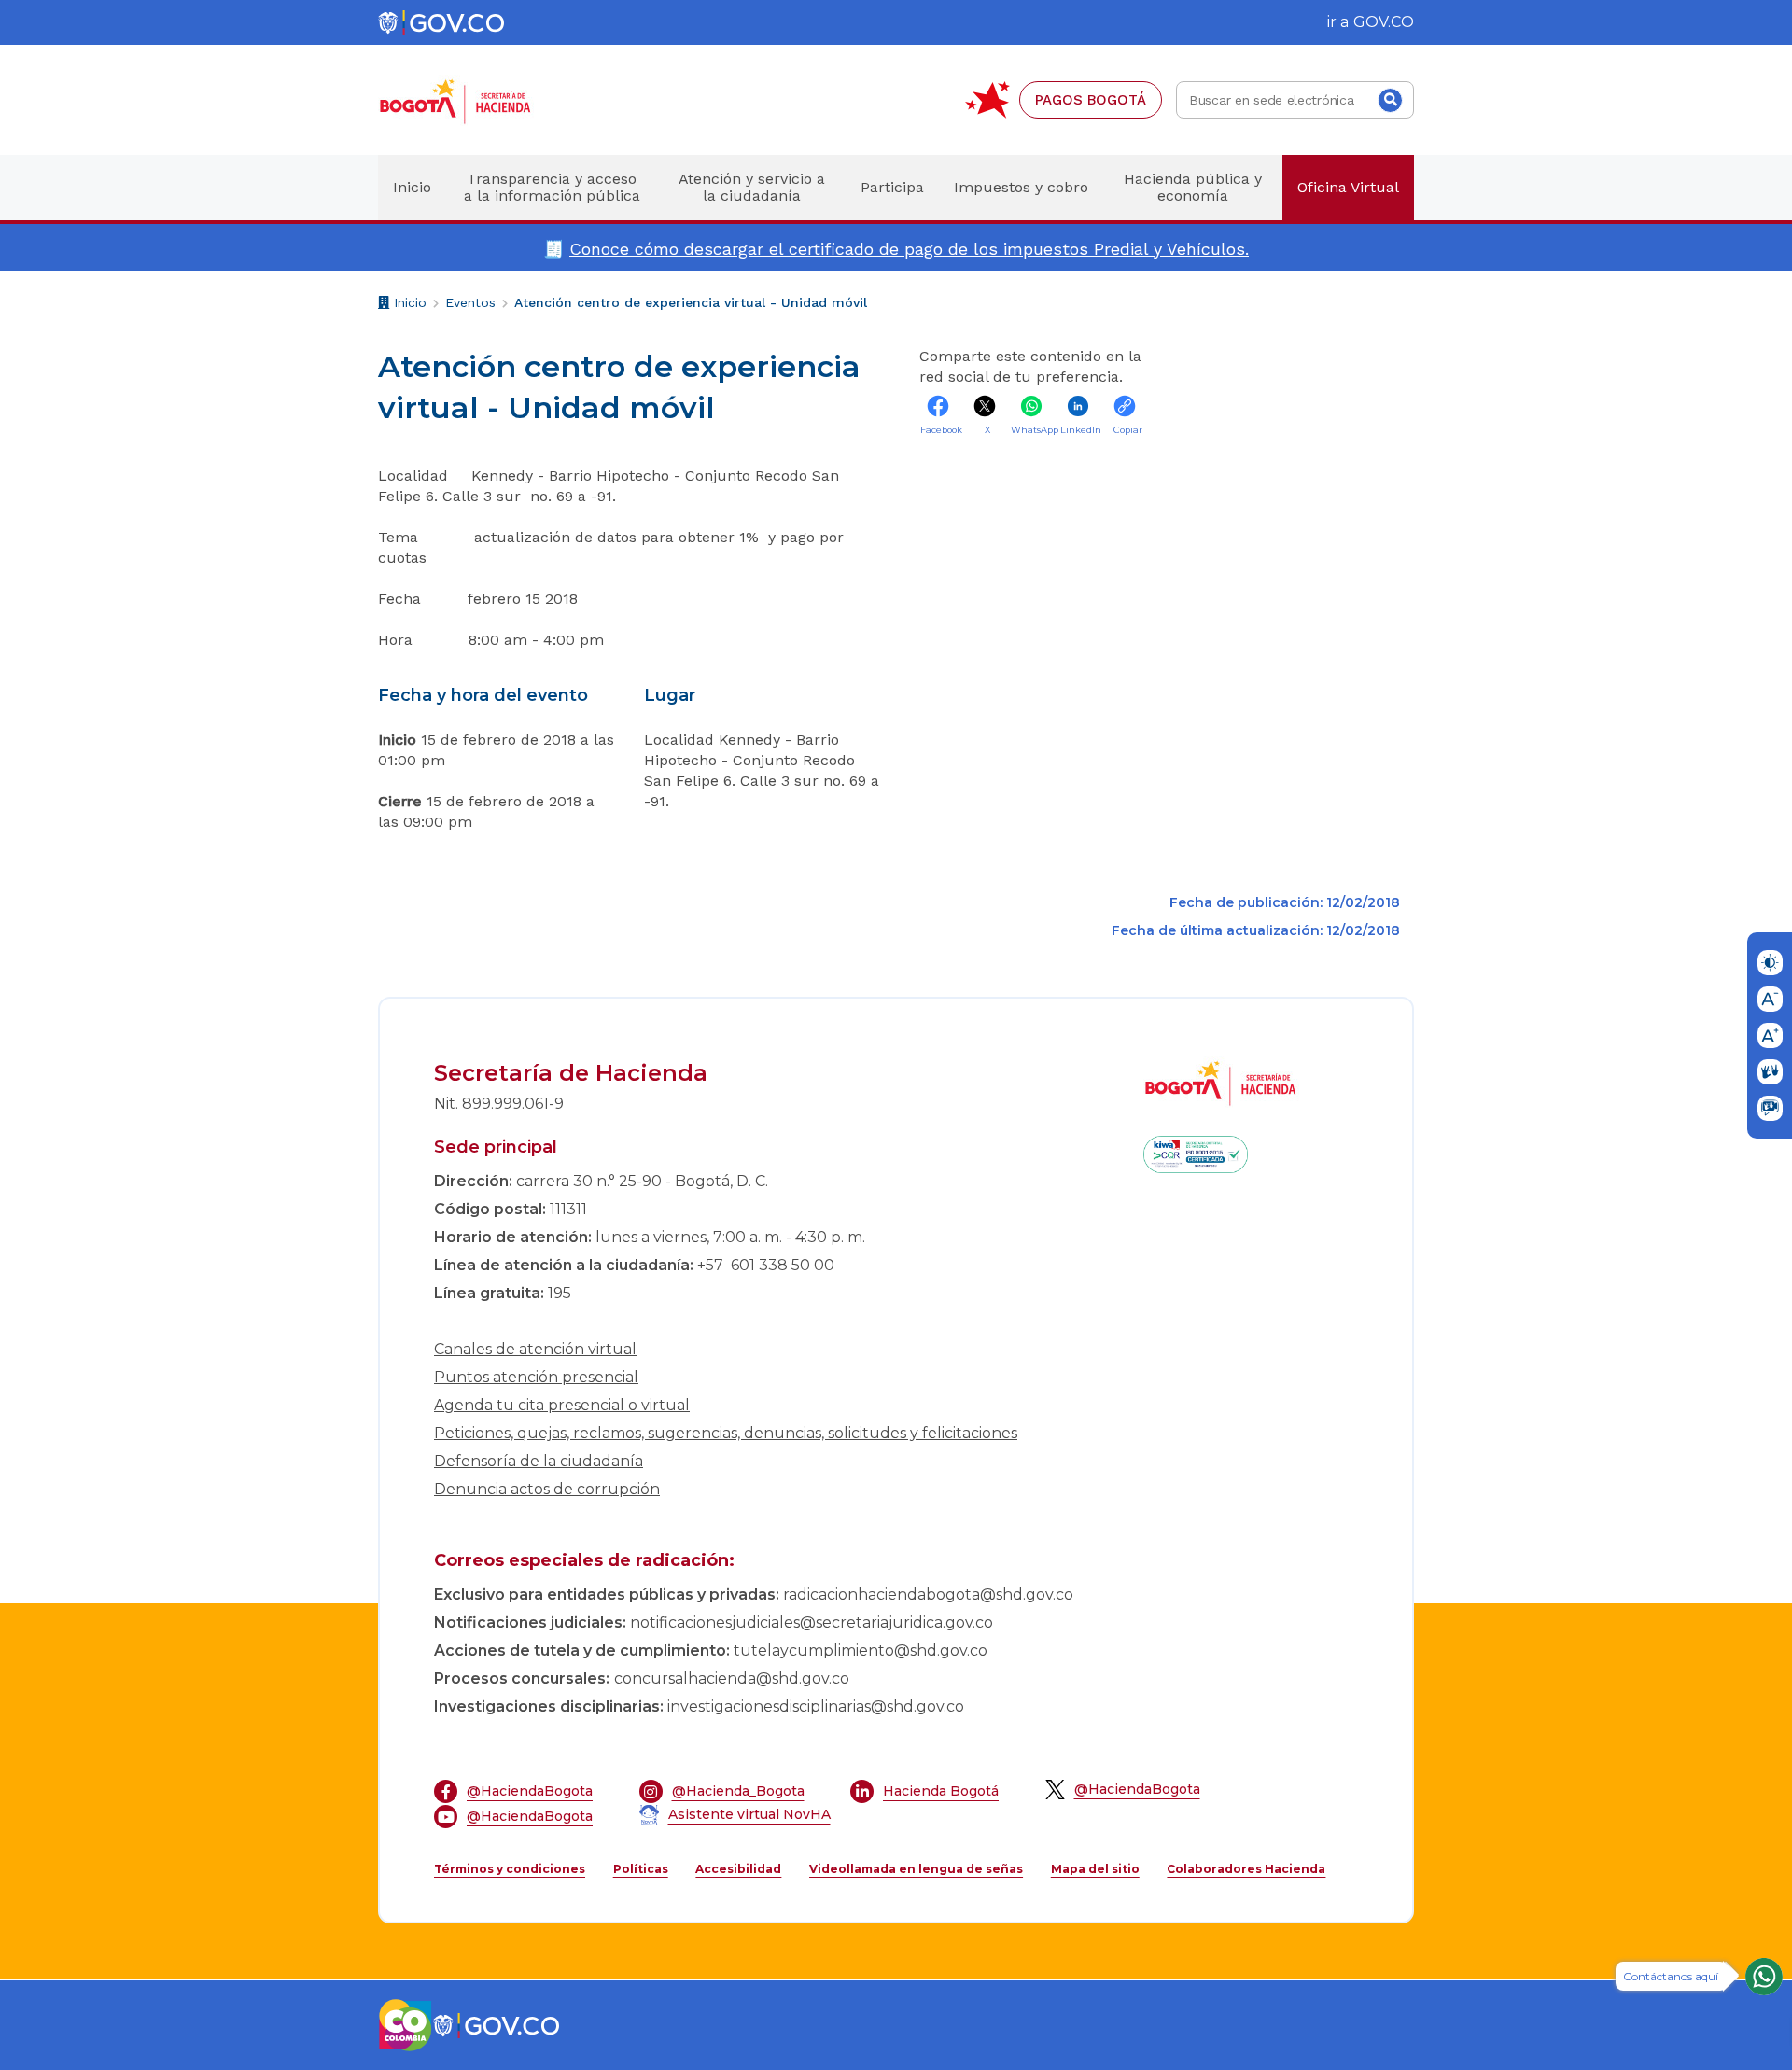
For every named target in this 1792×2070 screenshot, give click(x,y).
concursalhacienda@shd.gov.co (732, 1678)
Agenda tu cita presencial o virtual (562, 1405)
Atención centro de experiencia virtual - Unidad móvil (691, 302)
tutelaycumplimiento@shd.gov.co (861, 1650)
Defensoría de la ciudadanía (539, 1461)
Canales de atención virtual (535, 1349)
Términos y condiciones (510, 1869)
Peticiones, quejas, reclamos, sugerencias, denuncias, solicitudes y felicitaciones (726, 1433)
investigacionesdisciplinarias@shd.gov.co (816, 1706)
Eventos (470, 302)
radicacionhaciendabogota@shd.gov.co (928, 1594)
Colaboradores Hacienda (1246, 1869)
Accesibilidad (738, 1869)
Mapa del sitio (1095, 1869)
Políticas (641, 1869)
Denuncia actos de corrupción (547, 1489)
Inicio (408, 305)
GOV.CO (1384, 22)
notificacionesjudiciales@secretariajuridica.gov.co (812, 1622)
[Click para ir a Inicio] (485, 100)
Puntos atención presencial (536, 1377)
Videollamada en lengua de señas (916, 1869)
